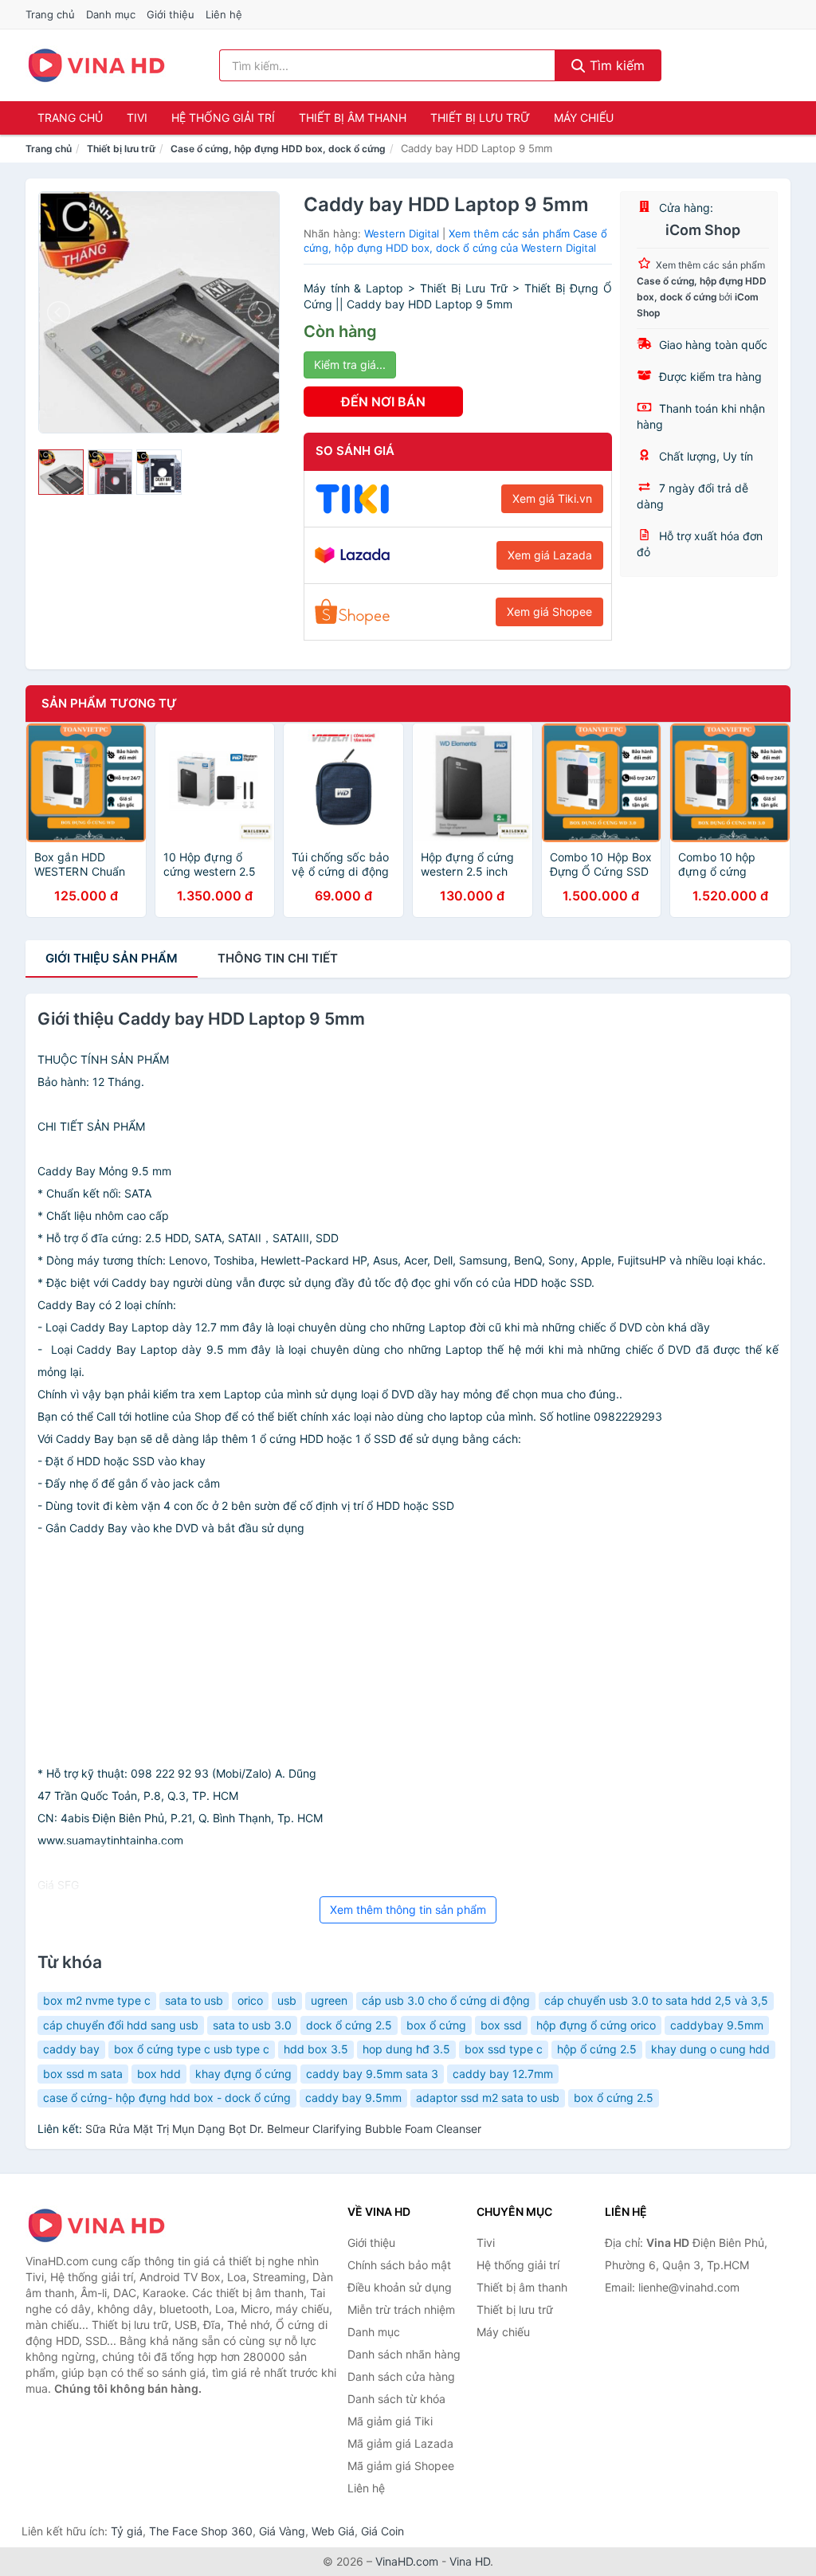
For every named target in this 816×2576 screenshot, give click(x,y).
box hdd (159, 2074)
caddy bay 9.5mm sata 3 (372, 2074)
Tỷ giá (127, 2531)
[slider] (61, 472)
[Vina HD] (105, 2225)
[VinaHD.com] (96, 65)
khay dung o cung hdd (710, 2049)
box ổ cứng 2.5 (614, 2098)
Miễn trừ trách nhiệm (401, 2309)
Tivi (137, 118)
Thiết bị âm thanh (353, 118)
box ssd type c (504, 2049)
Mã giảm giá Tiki (390, 2421)
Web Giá (333, 2531)
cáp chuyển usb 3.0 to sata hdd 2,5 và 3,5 (656, 2000)
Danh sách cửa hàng (401, 2376)
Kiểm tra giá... (350, 365)
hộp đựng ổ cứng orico (596, 2025)
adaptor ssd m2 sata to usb (488, 2098)
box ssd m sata (83, 2074)
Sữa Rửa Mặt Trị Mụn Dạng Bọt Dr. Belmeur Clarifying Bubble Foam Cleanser (283, 2129)
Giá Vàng (282, 2531)
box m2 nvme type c (97, 2000)
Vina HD (470, 2561)
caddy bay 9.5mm (353, 2098)
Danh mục (111, 14)
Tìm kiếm (615, 65)
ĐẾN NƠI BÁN (383, 402)
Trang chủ (50, 14)
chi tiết (278, 958)
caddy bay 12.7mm (503, 2074)
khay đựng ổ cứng (243, 2074)
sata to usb (194, 2000)
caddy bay (71, 2049)
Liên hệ (224, 14)
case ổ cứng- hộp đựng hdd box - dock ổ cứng (167, 2098)
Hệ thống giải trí (223, 118)
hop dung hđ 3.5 (406, 2049)
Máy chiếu (584, 118)
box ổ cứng (436, 2025)
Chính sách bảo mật (399, 2265)
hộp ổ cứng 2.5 (597, 2049)
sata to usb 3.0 (252, 2025)
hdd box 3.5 (316, 2049)
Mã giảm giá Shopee (401, 2466)
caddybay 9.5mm (717, 2025)
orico (250, 2000)
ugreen (329, 2000)
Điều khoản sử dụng (400, 2287)
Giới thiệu (171, 14)
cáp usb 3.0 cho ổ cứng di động (446, 2000)
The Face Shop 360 (201, 2531)
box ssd (501, 2025)
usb (287, 2000)
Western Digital (402, 233)
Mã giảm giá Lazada (400, 2443)
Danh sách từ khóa (396, 2399)
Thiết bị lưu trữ (480, 118)
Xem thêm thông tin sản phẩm (408, 1909)
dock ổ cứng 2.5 (349, 2025)
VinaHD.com (407, 2561)
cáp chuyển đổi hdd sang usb (121, 2025)
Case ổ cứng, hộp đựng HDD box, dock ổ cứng (278, 149)
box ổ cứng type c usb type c (192, 2049)
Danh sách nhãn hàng (404, 2354)
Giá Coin (382, 2531)
